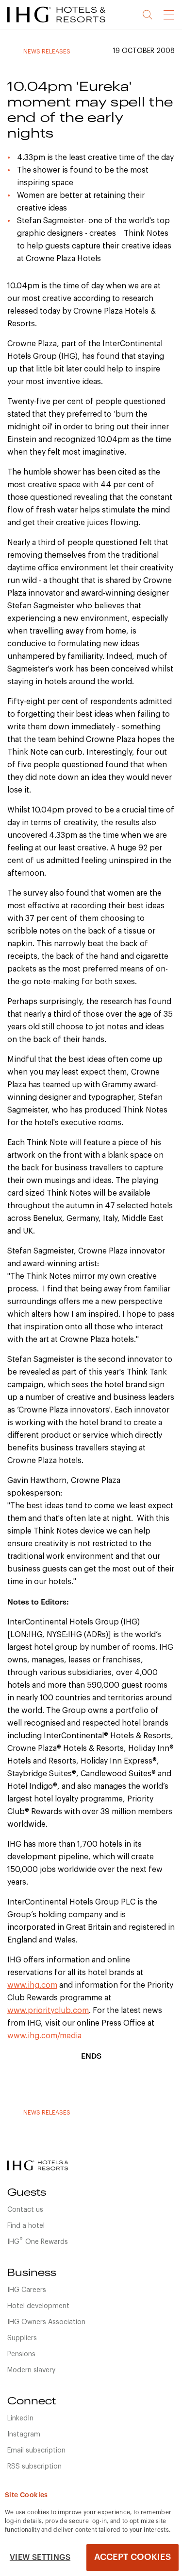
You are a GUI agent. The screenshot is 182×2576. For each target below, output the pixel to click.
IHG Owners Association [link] (46, 2322)
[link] (68, 24)
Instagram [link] (24, 2435)
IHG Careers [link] (27, 2290)
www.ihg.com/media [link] (44, 2036)
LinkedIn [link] (20, 2418)
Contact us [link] (25, 2210)
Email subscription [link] (36, 2451)
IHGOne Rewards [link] (38, 2241)
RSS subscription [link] (34, 2467)
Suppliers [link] (22, 2338)
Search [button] (148, 15)
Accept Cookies (132, 2557)
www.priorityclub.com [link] (48, 2011)
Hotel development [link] (38, 2306)
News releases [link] (47, 52)
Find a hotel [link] (26, 2226)
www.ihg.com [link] (32, 1985)
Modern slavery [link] (31, 2370)
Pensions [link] (21, 2354)
